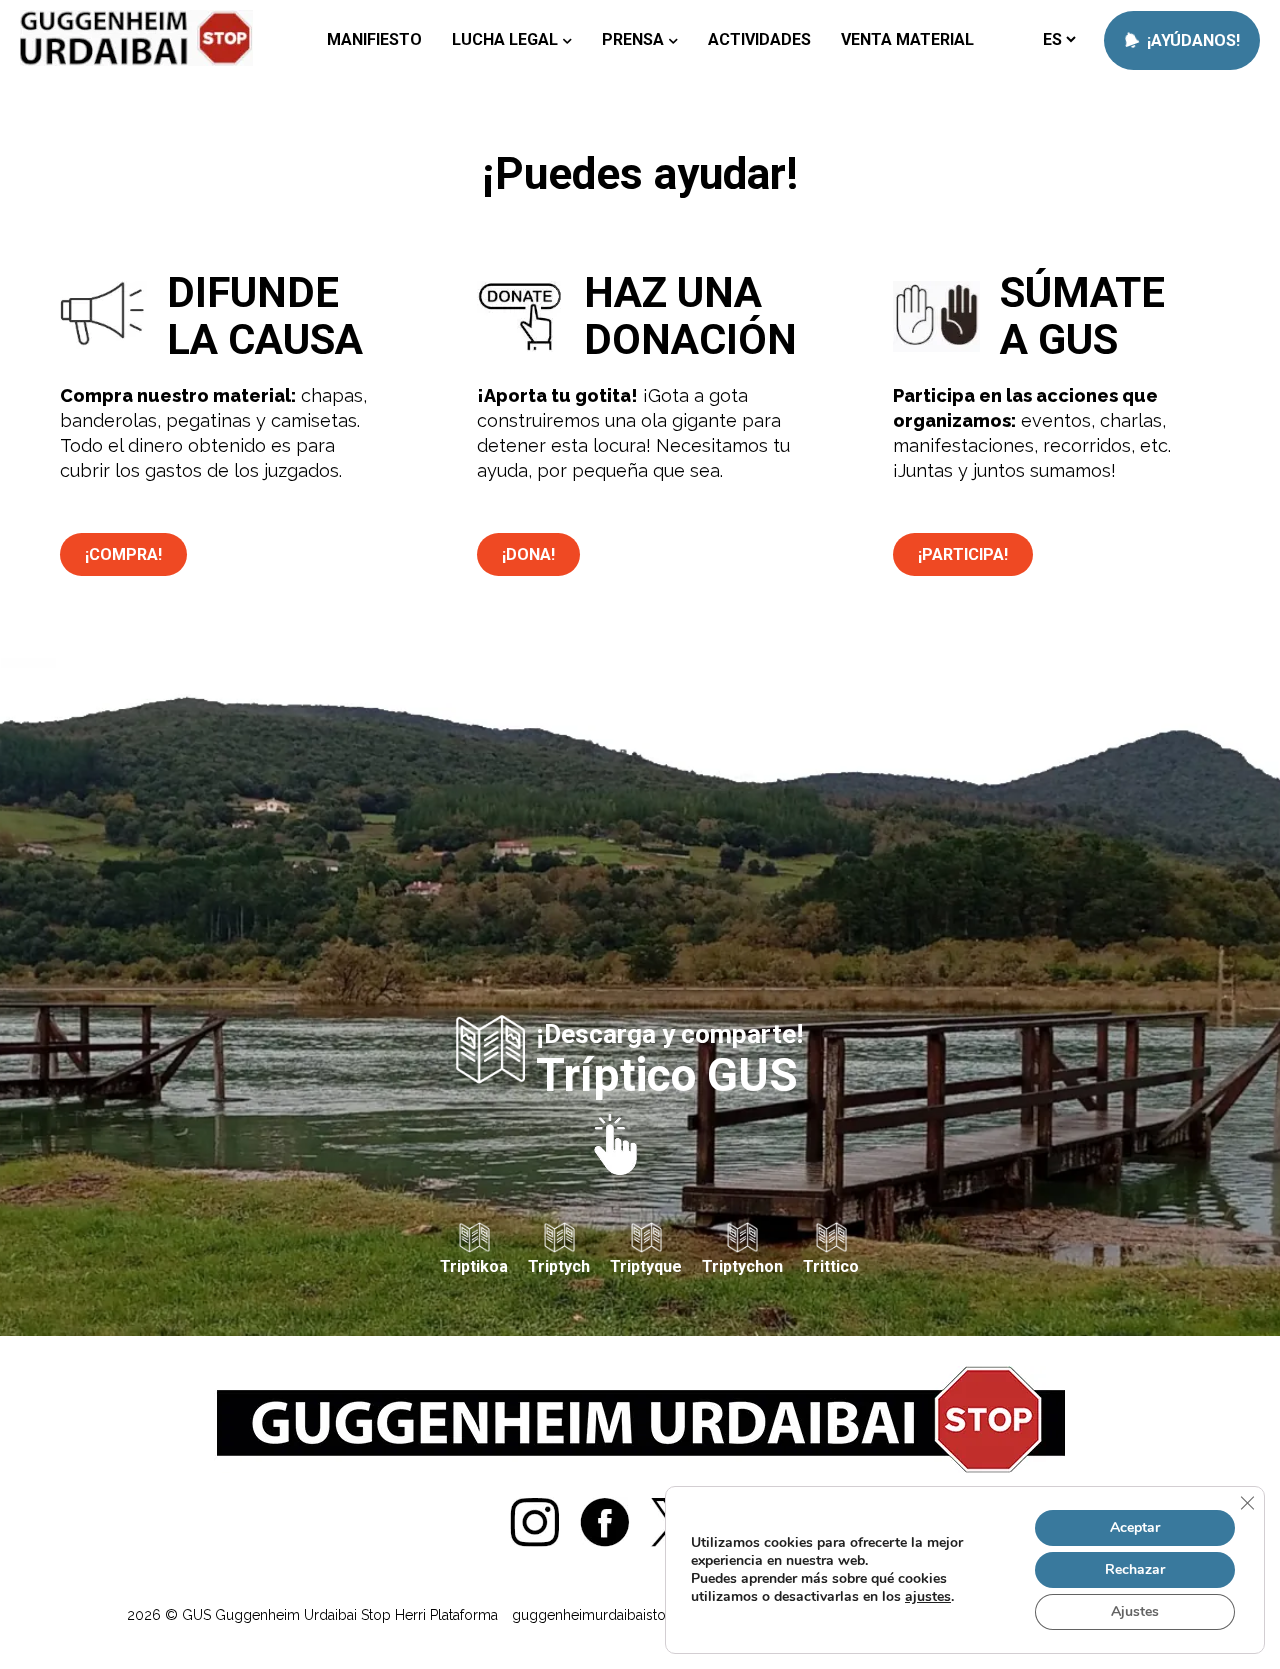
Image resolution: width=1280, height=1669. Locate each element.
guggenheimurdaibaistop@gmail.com (634, 1615)
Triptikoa (474, 1266)
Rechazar (1135, 1569)
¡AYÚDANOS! (1191, 40)
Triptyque (646, 1266)
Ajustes (1135, 1611)
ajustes (928, 1597)
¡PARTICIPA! (963, 554)
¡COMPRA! (123, 554)
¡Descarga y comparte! (669, 1057)
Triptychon (742, 1266)
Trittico (831, 1266)
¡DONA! (528, 554)
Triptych (559, 1266)
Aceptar (1135, 1527)
